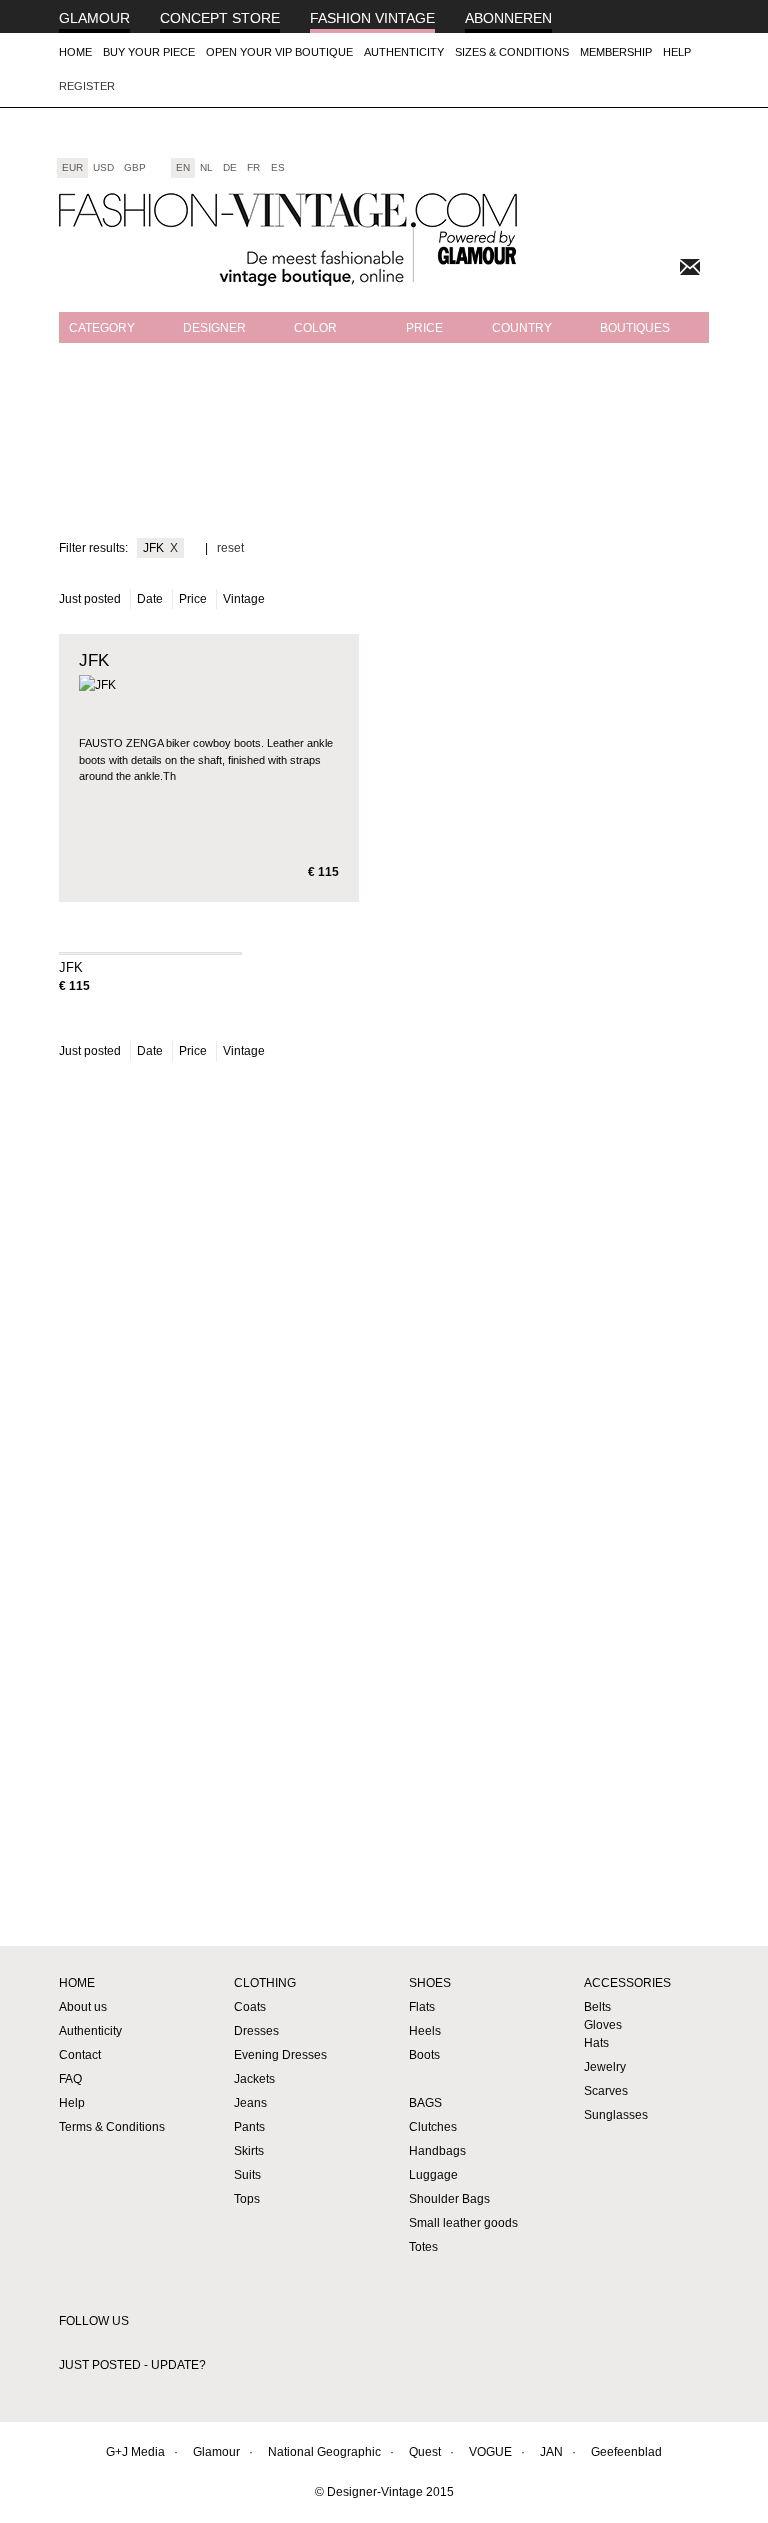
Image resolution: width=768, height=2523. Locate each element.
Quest (425, 2452)
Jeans (250, 2103)
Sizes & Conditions (512, 52)
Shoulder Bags (449, 2199)
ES (278, 167)
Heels (425, 2031)
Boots (424, 2055)
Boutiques (635, 328)
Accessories (627, 1983)
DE (230, 167)
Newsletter (690, 267)
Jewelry (605, 2067)
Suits (247, 2175)
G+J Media (135, 2452)
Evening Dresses (280, 2055)
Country (522, 328)
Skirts (249, 2151)
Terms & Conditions (112, 2127)
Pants (249, 2127)
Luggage (433, 2175)
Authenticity (404, 52)
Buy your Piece (149, 52)
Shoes (430, 1983)
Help (677, 52)
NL (206, 167)
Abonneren (508, 18)
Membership (616, 52)
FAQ (70, 2079)
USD (103, 167)
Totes (423, 2247)
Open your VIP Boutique (279, 52)
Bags (425, 2103)
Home (75, 52)
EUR (72, 167)
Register (87, 86)
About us (83, 2007)
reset (230, 548)
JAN (551, 2452)
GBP (135, 167)
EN (183, 167)
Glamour (94, 18)
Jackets (254, 2079)
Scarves (606, 2091)
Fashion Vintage (372, 18)
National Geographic (324, 2452)
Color (315, 328)
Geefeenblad (626, 2452)
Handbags (437, 2151)
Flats (422, 2007)
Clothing (265, 1983)
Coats (250, 2007)
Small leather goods (463, 2223)
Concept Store (220, 18)
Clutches (433, 2127)
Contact (80, 2055)
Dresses (256, 2031)
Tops (247, 2199)
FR (253, 167)
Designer (214, 328)
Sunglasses (616, 2115)
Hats (596, 2043)
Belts (597, 2007)
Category (102, 328)
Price (424, 328)
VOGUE (490, 2452)
